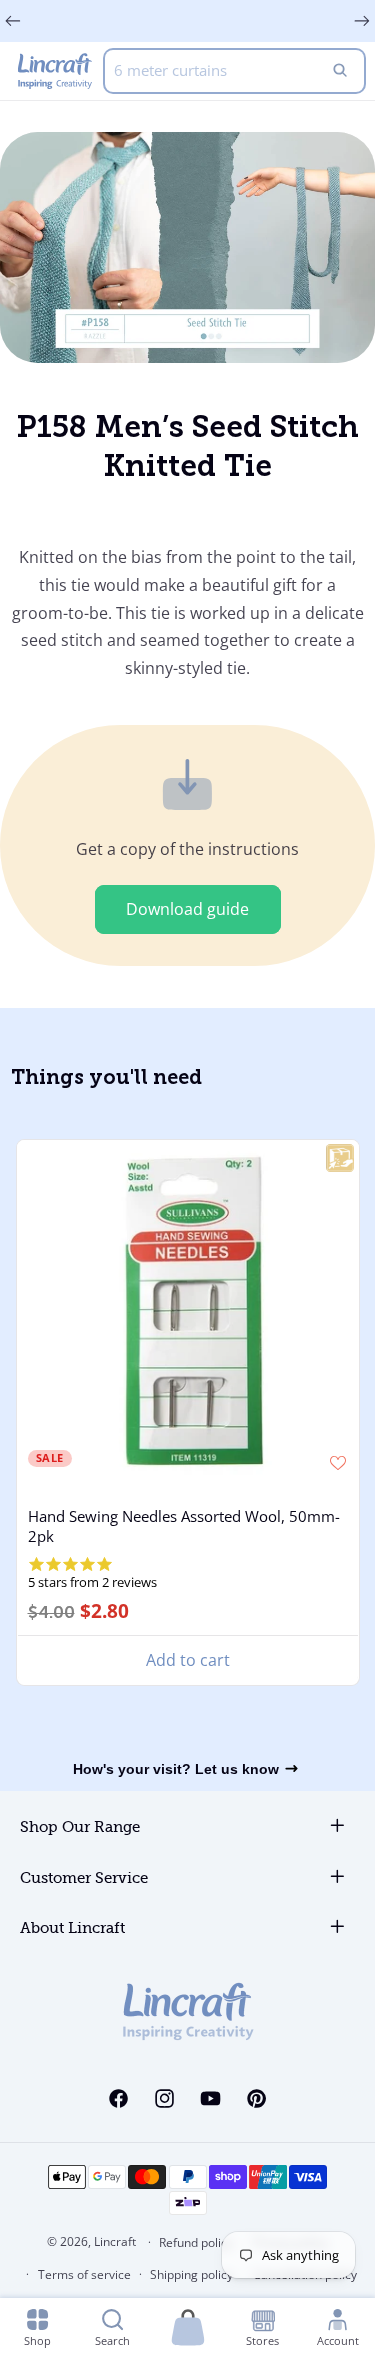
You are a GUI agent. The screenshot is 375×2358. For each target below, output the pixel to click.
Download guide (187, 909)
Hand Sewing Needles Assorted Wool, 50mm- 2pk (183, 1526)
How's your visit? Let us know (176, 1769)
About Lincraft (72, 1928)
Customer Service (84, 1878)
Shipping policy (191, 2274)
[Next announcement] (362, 21)
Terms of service (84, 2274)
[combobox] (234, 71)
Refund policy (196, 2242)
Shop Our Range (80, 1827)
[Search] (340, 71)
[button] (188, 2328)
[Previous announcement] (13, 21)
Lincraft (115, 2241)
